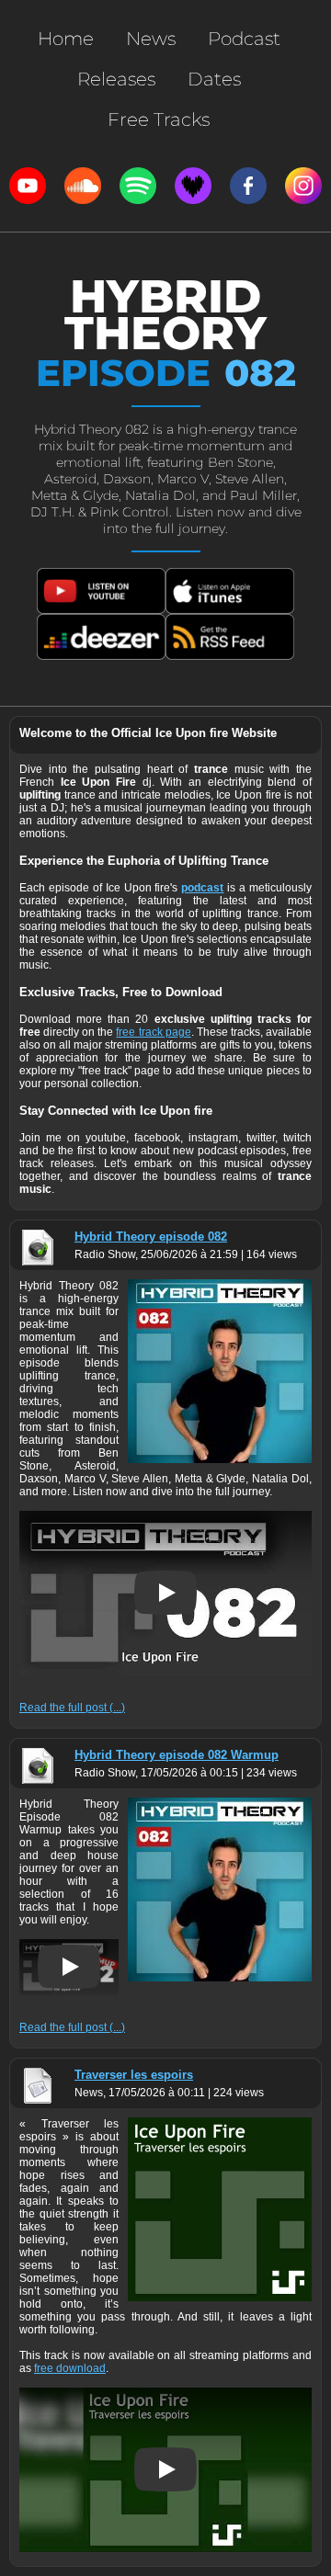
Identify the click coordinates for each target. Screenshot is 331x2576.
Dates (214, 79)
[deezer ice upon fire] (193, 186)
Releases (116, 79)
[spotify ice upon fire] (138, 186)
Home (66, 39)
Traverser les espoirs (134, 2075)
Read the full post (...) (72, 1708)
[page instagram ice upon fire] (303, 186)
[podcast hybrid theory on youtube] (101, 591)
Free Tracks (159, 119)
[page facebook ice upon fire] (248, 186)
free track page (153, 1032)
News (151, 39)
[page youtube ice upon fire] (28, 186)
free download (70, 2368)
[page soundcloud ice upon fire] (83, 186)
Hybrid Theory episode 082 (151, 1237)
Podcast (244, 39)
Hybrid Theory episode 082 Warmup (177, 1755)
